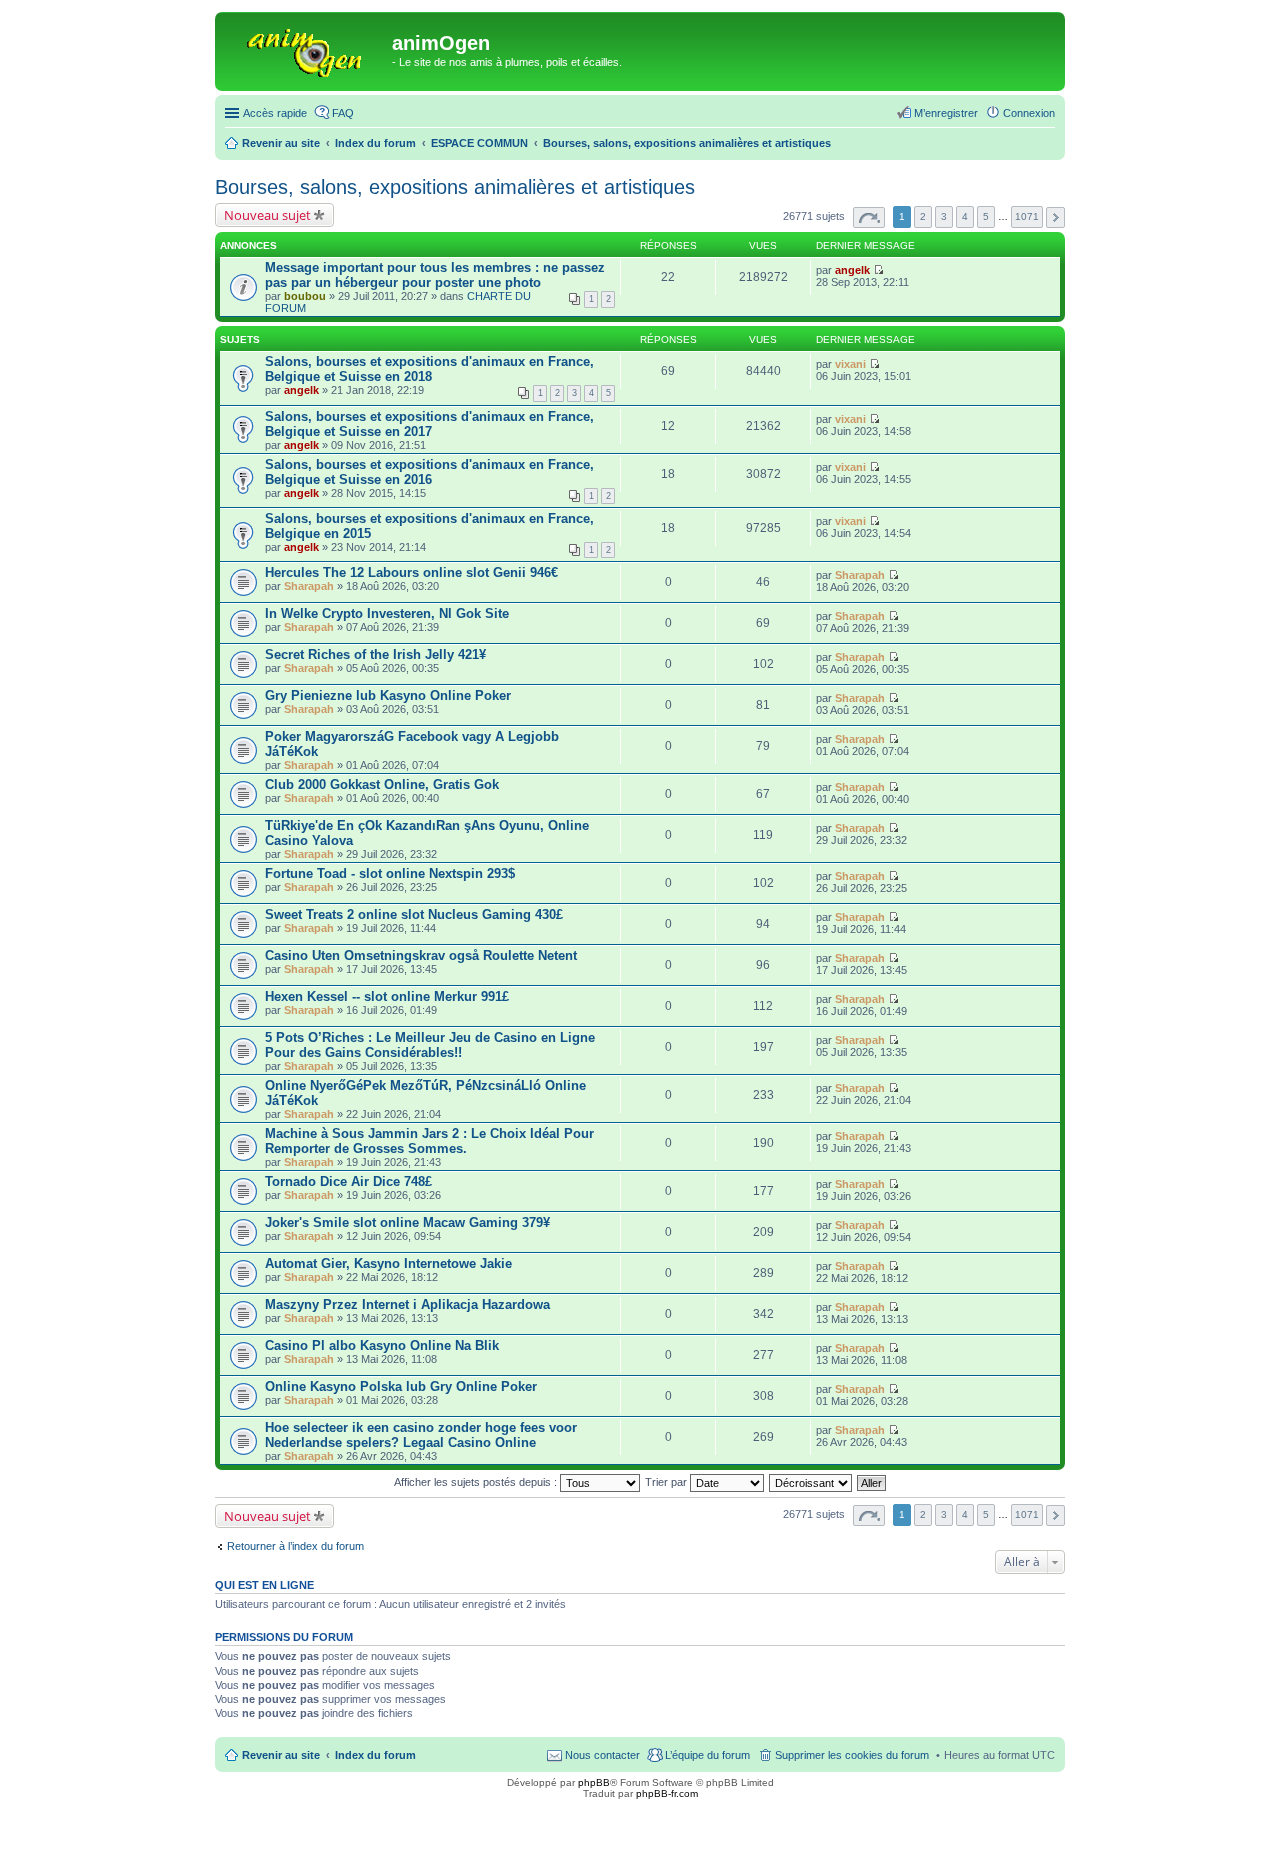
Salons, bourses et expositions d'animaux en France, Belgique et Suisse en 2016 (429, 472)
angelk (852, 270)
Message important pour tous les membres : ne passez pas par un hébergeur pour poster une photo (435, 275)
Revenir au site (281, 1755)
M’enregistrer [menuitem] (946, 113)
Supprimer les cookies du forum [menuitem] (852, 1755)
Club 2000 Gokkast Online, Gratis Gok (382, 784)
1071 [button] (1027, 216)
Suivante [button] (1055, 217)
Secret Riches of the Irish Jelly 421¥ (375, 654)
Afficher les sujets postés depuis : (477, 1482)
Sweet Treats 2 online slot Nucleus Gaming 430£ (414, 914)
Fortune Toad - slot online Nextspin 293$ (390, 873)
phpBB (594, 1782)
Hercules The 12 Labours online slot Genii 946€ (411, 572)
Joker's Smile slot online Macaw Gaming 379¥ (407, 1222)
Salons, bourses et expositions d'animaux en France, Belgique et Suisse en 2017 (429, 424)
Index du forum (375, 1755)
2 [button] (923, 216)
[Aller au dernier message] (878, 270)
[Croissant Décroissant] (811, 1482)
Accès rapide (275, 113)
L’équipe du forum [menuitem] (707, 1755)
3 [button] (944, 216)
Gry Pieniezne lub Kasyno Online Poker (388, 695)
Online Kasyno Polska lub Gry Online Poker (401, 1386)
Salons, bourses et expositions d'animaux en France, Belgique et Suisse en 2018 (429, 369)
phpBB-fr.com (667, 1793)
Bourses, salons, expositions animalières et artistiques (455, 187)
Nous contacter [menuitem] (602, 1755)
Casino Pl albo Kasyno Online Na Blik (382, 1345)
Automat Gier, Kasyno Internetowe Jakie (388, 1263)
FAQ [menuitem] (343, 113)
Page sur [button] (869, 217)
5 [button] (986, 216)
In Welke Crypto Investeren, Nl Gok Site (387, 613)
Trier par (667, 1482)
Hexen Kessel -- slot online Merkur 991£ (387, 996)
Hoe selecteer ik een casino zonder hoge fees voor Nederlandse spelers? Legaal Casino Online (421, 1435)
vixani (850, 364)
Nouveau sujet (267, 215)
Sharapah (309, 586)
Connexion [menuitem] (1029, 113)
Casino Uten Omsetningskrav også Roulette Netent (421, 955)
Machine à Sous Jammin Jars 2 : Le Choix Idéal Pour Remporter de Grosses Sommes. (429, 1141)
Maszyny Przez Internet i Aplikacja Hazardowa (407, 1304)
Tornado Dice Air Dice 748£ (348, 1181)
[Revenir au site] (306, 49)
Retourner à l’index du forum (295, 1546)
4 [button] (965, 216)
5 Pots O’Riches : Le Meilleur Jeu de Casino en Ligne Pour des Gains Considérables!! (430, 1045)
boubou (305, 296)
